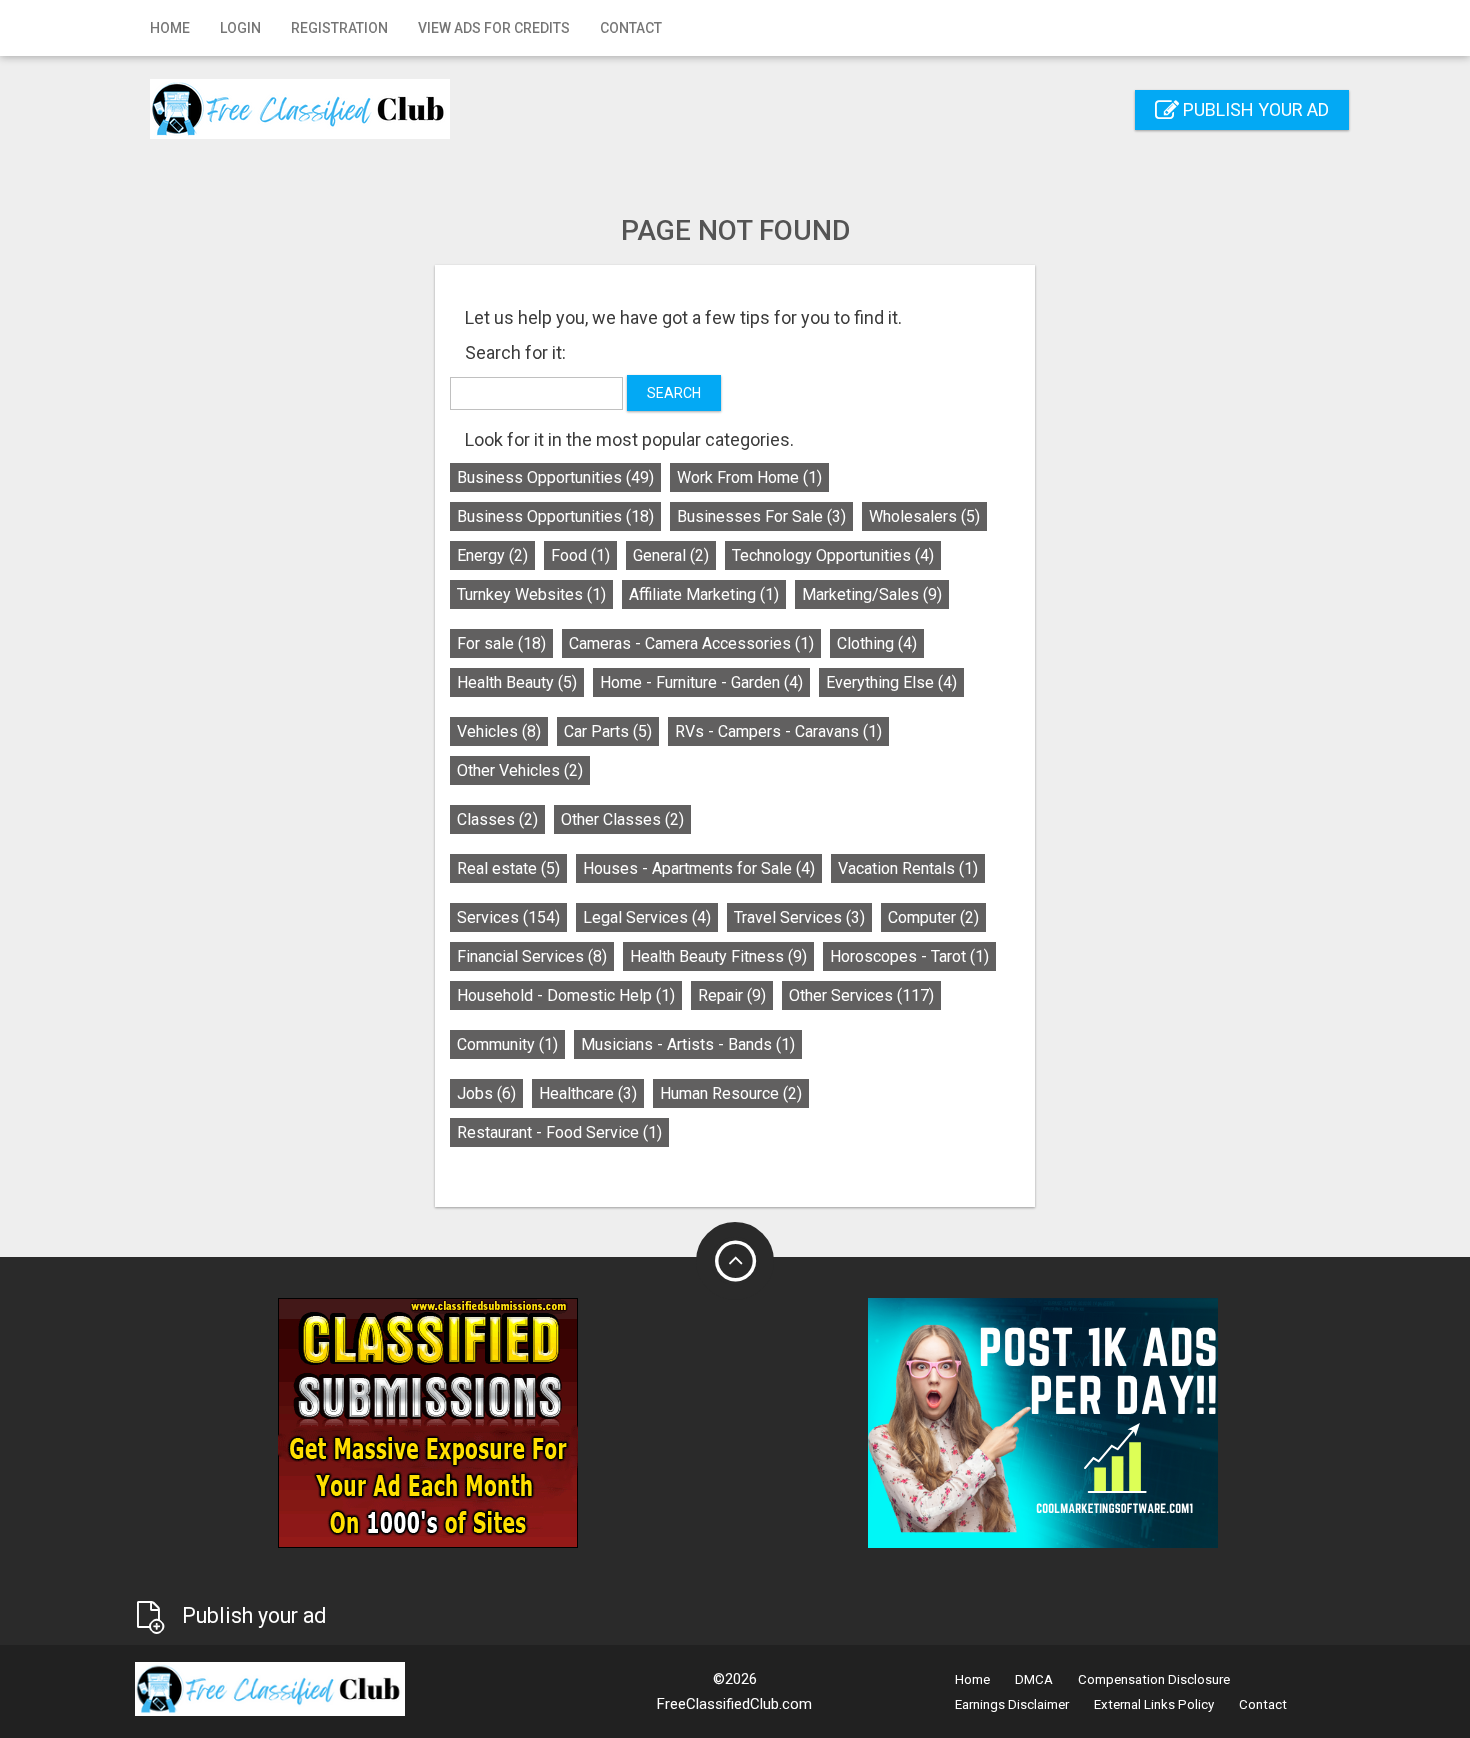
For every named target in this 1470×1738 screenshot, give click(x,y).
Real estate (508, 868)
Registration (339, 28)
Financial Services (532, 956)
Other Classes (622, 819)
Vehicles (499, 731)
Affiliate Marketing (704, 594)
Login (240, 28)
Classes (497, 819)
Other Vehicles (520, 770)
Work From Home (749, 477)
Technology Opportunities (833, 555)
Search (674, 393)
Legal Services (647, 917)
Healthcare (588, 1093)
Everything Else (891, 682)
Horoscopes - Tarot (909, 956)
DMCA (1034, 1679)
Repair (732, 995)
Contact (631, 28)
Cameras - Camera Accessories (691, 643)
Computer (933, 917)
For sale (501, 643)
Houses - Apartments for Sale (699, 868)
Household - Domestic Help (566, 995)
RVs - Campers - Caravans (778, 731)
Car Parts (608, 731)
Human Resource (731, 1093)
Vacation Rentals (908, 868)
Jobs (486, 1093)
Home (170, 28)
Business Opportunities (555, 477)
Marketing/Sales (872, 594)
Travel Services (799, 917)
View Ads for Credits (494, 28)
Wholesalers (924, 516)
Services (508, 917)
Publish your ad (1254, 109)
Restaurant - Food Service (559, 1132)
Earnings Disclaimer (1012, 1704)
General (671, 555)
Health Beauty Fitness (718, 956)
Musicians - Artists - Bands (688, 1044)
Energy (492, 555)
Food (580, 555)
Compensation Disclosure (1154, 1679)
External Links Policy (1154, 1704)
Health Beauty (517, 682)
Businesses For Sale (761, 516)
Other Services (861, 995)
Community (507, 1044)
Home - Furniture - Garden (701, 682)
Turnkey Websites (531, 594)
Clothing (877, 643)
